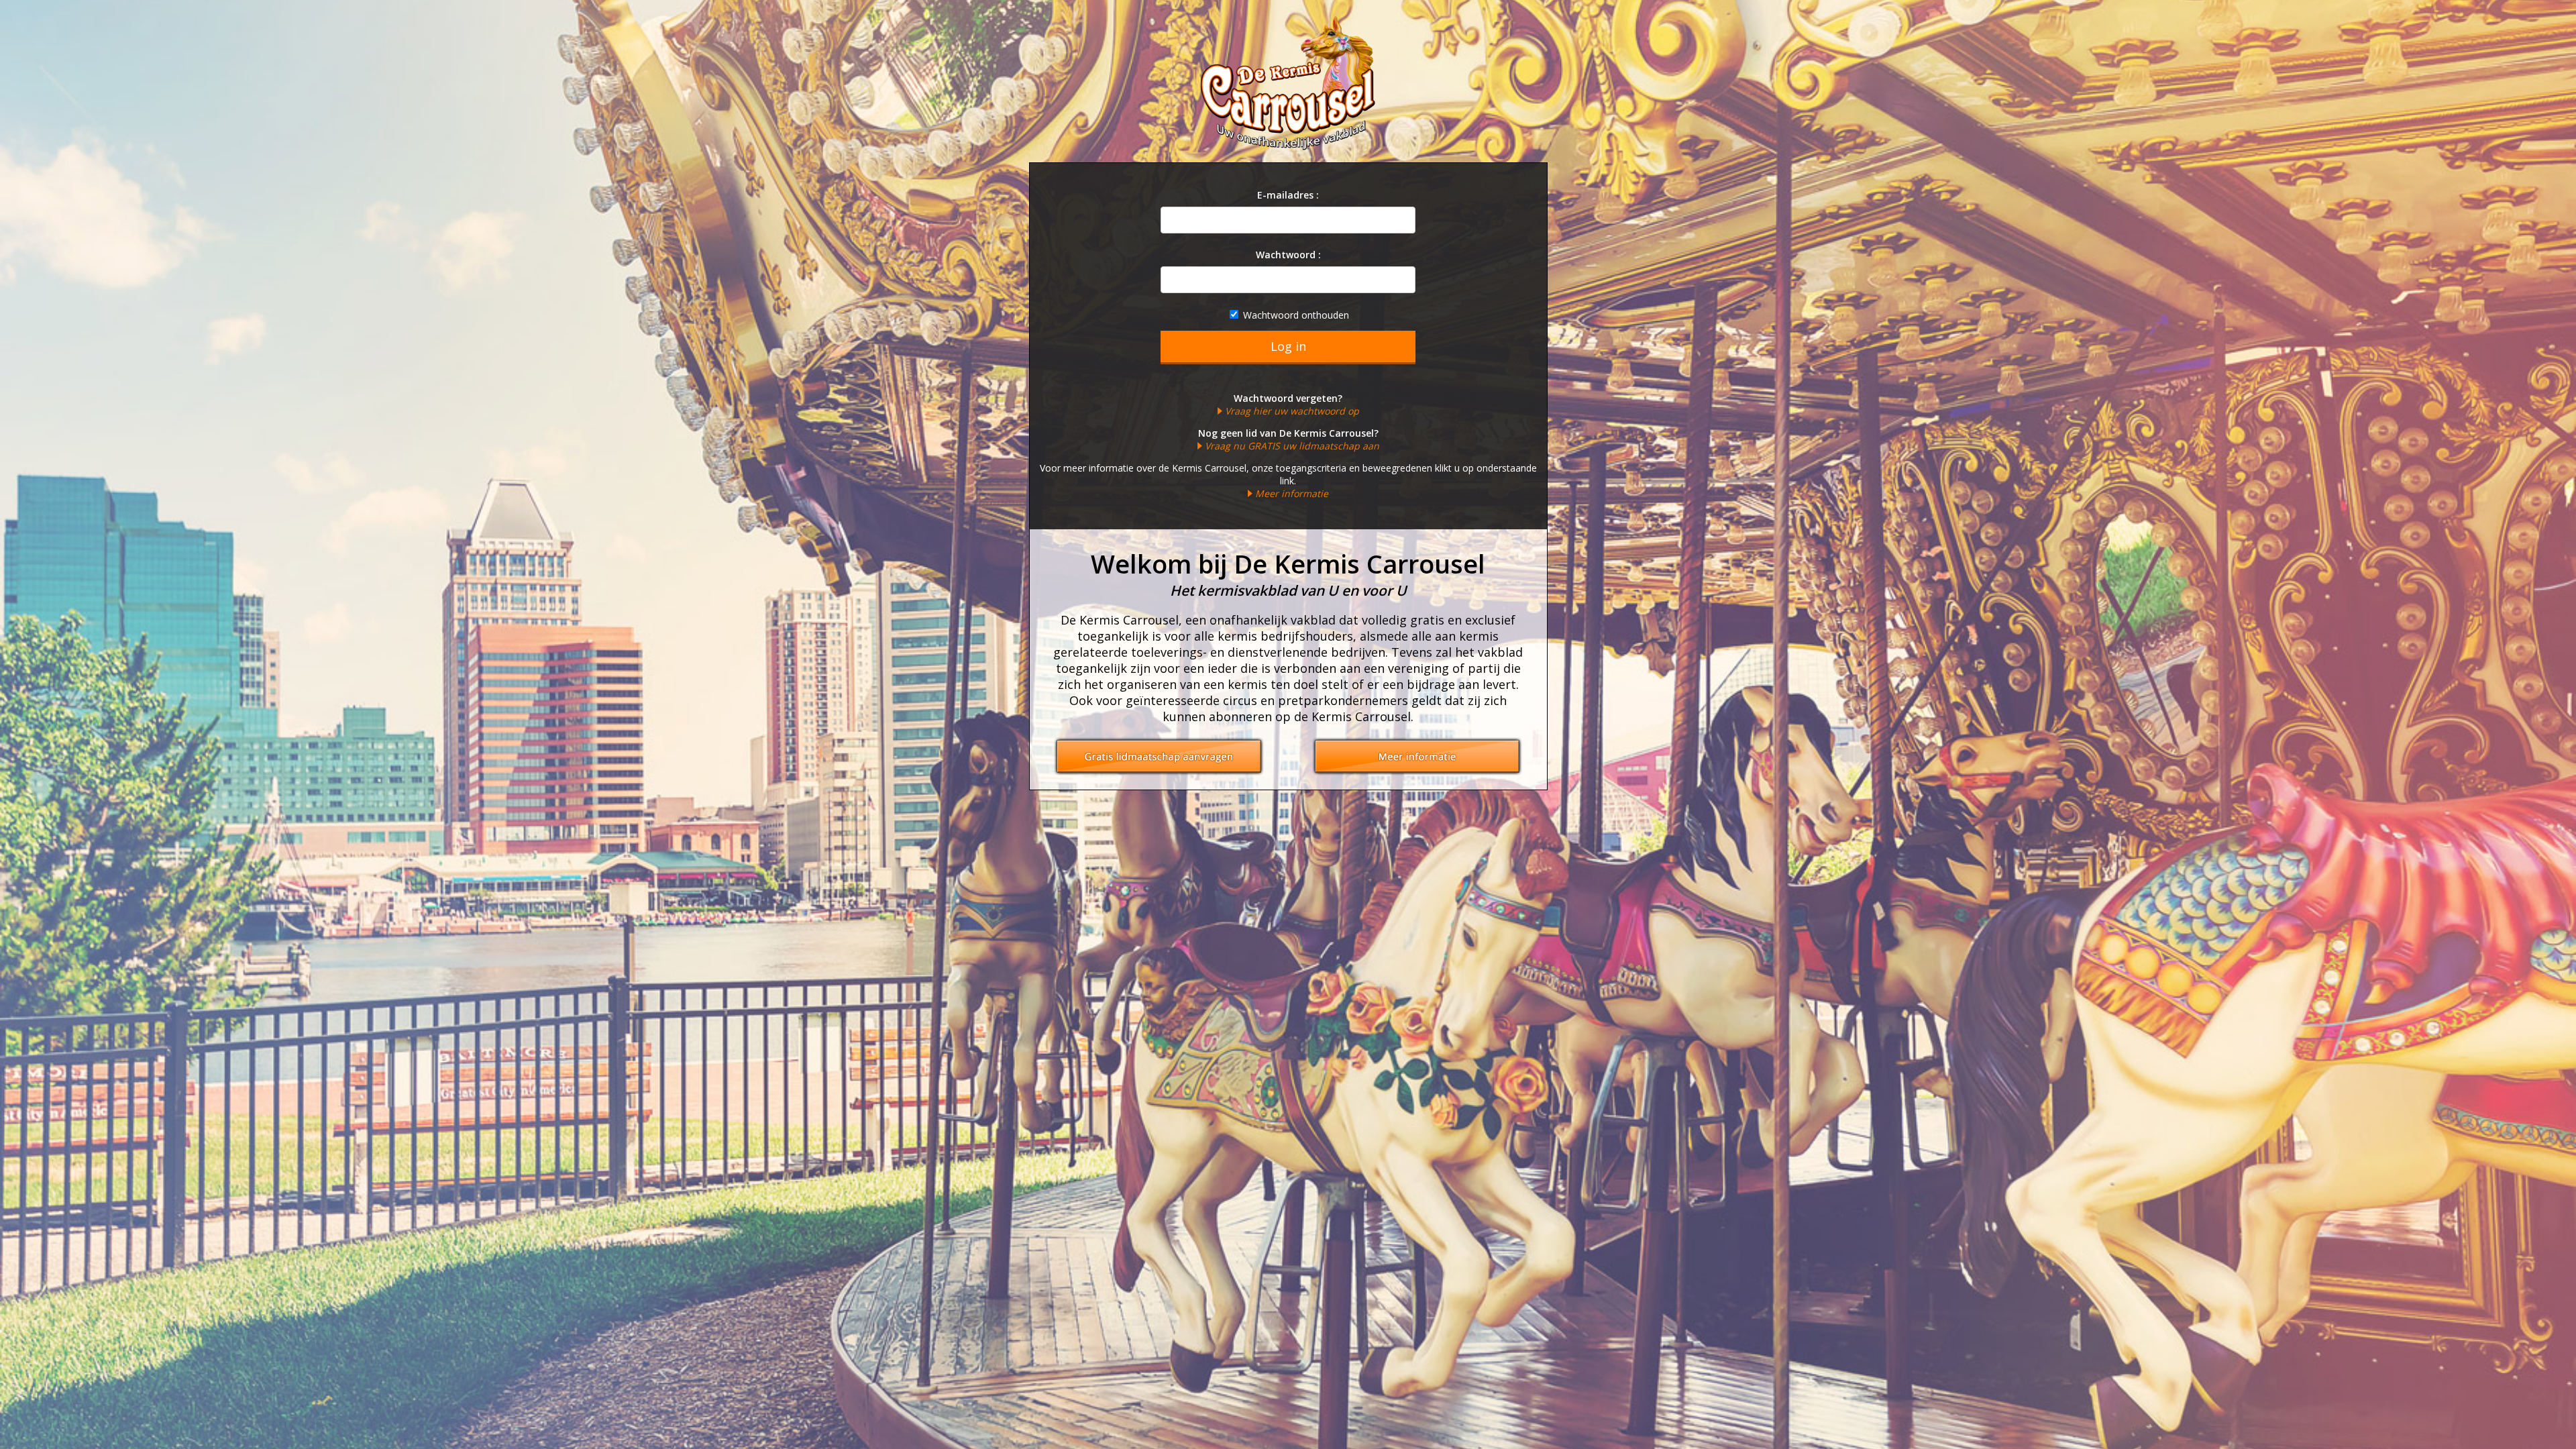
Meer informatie (1292, 493)
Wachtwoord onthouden (1295, 315)
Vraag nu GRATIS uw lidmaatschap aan (1292, 446)
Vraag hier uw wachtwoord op (1292, 411)
